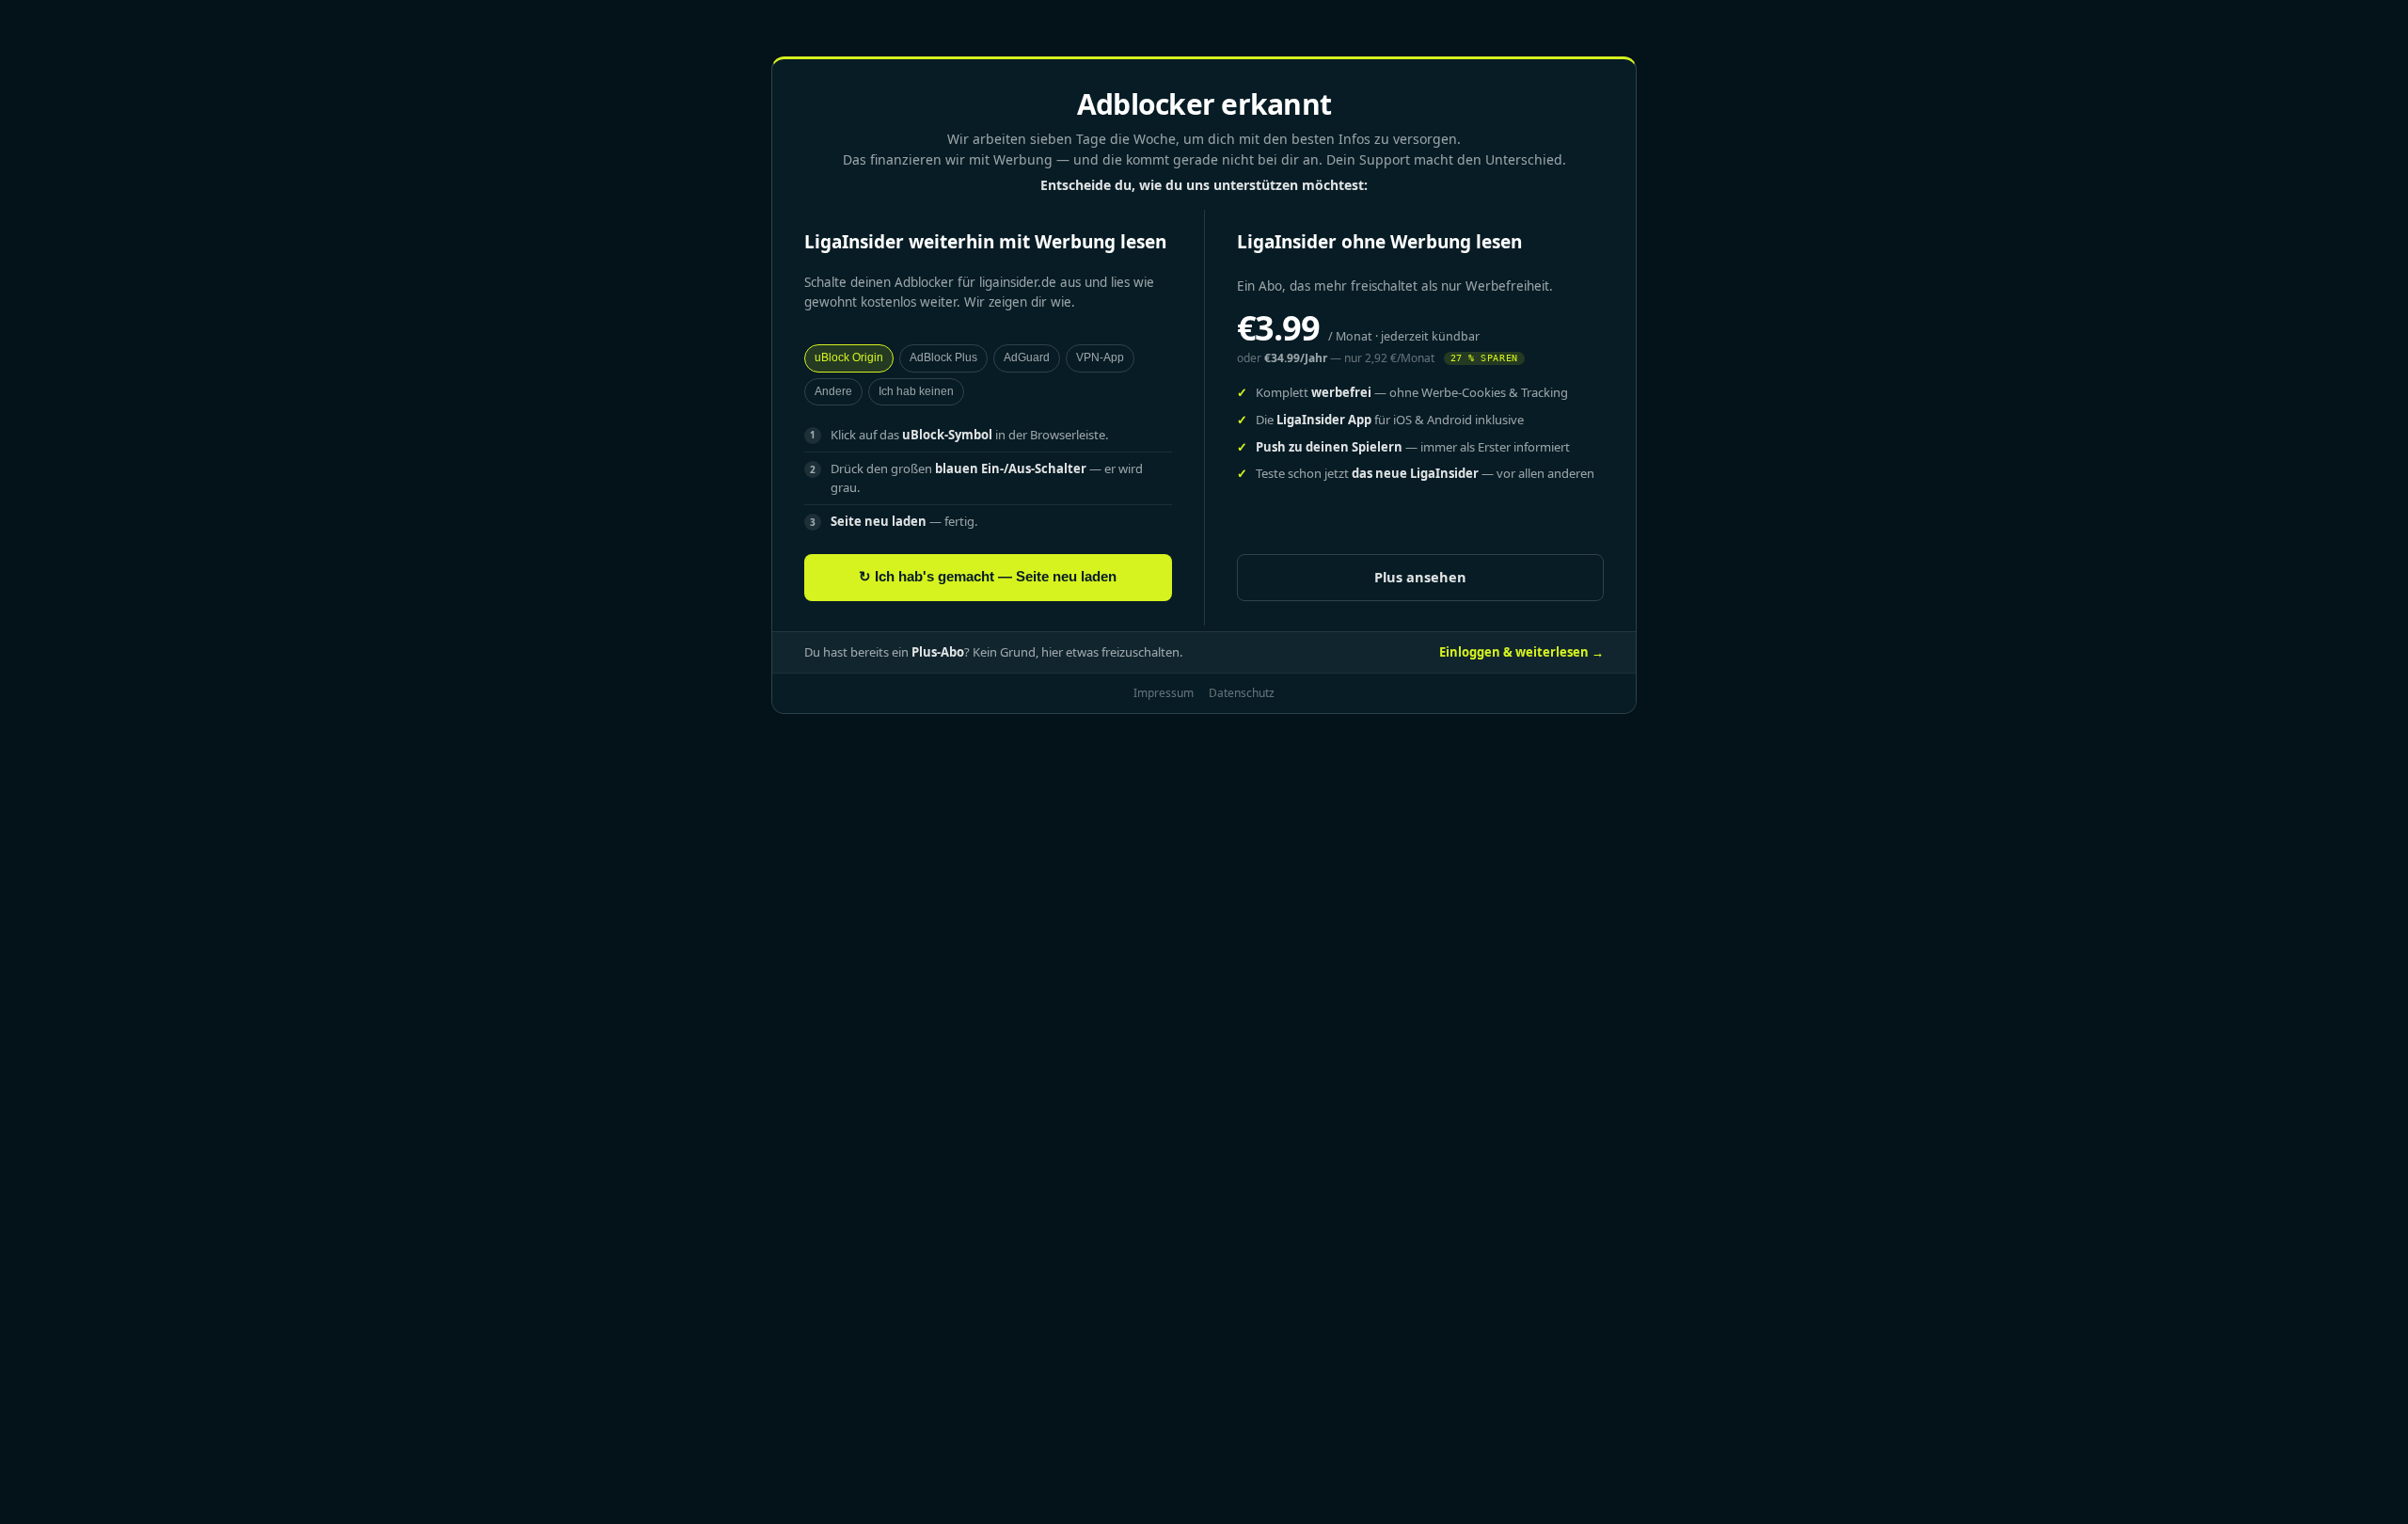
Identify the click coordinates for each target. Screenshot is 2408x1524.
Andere (833, 391)
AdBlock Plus (943, 357)
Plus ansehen (1420, 577)
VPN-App (1100, 357)
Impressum (1164, 693)
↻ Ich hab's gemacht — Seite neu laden (988, 577)
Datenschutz (1242, 693)
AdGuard (1027, 357)
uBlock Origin (849, 357)
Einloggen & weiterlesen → (1521, 652)
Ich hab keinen (916, 391)
